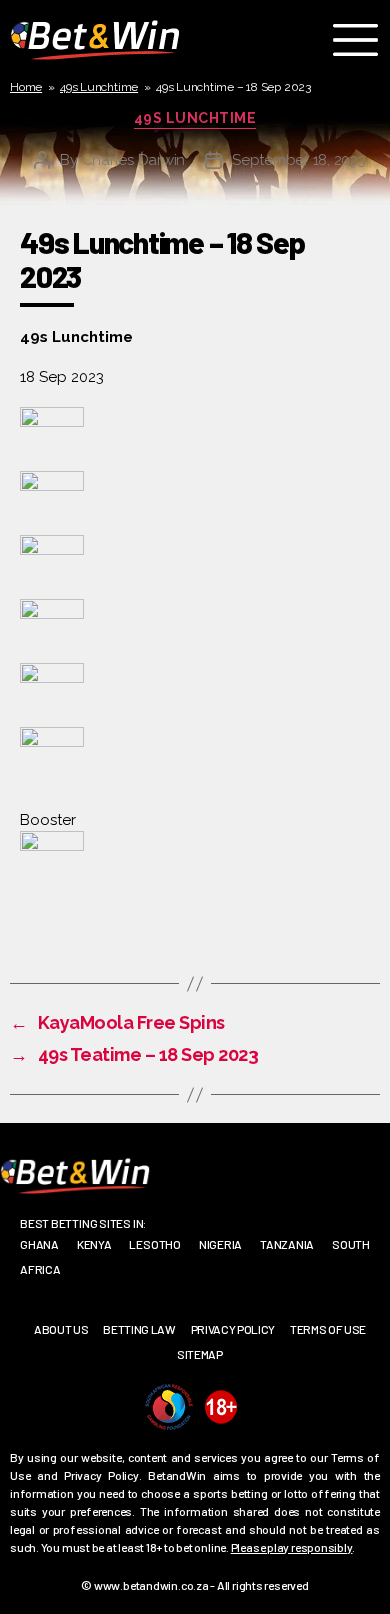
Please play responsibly (292, 1547)
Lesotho (154, 1244)
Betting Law (139, 1329)
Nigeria (220, 1244)
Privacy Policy (233, 1329)
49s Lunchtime (99, 87)
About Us (61, 1329)
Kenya (94, 1244)
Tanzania (287, 1244)
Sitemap (200, 1354)
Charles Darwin (133, 160)
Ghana (39, 1244)
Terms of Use (328, 1329)
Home (26, 87)
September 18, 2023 (298, 160)
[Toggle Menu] (360, 40)
